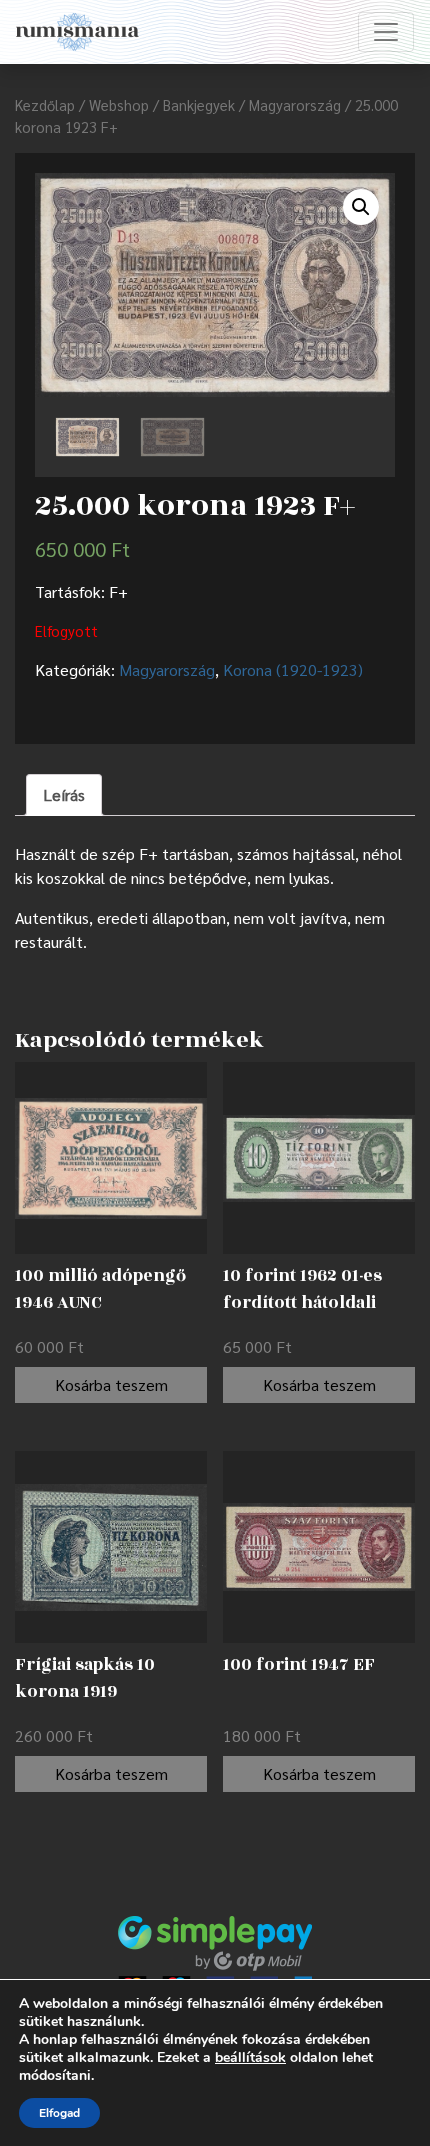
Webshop (119, 104)
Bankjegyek (199, 104)
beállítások (250, 2058)
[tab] (64, 795)
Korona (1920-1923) (293, 669)
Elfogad (59, 2113)
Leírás (64, 794)
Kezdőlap (45, 104)
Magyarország (295, 104)
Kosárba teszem (111, 1384)
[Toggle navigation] (386, 32)
